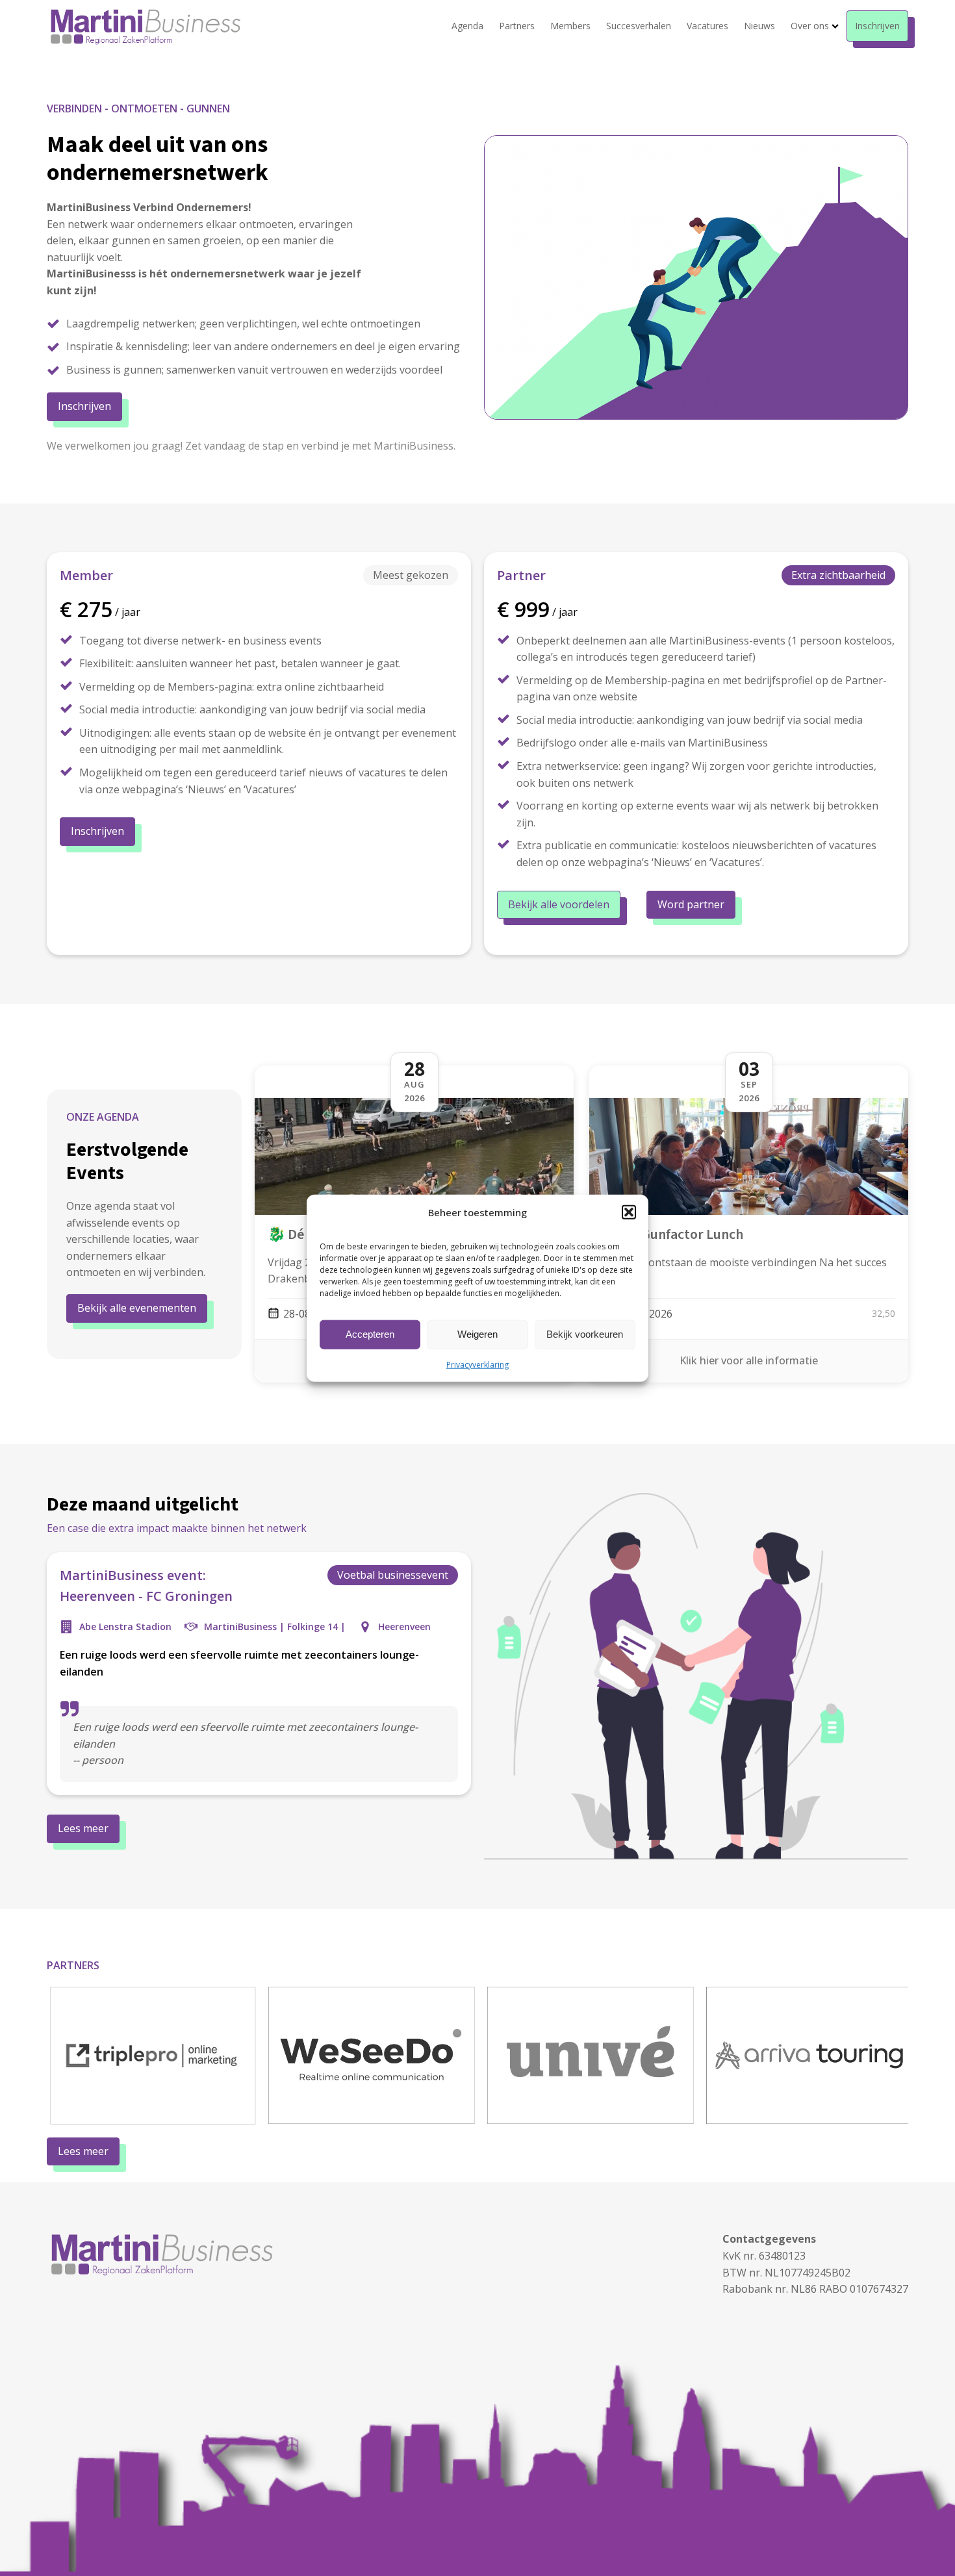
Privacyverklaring (478, 1364)
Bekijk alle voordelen (559, 904)
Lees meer (83, 1828)
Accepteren (370, 1334)
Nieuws (759, 26)
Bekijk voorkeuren (585, 1334)
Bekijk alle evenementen (137, 1308)
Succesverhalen (639, 26)
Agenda (467, 26)
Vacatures (707, 26)
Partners (517, 26)
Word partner (691, 904)
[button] (629, 1212)
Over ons (810, 26)
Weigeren (478, 1334)
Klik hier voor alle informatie (749, 1360)
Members (570, 26)
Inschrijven (877, 26)
